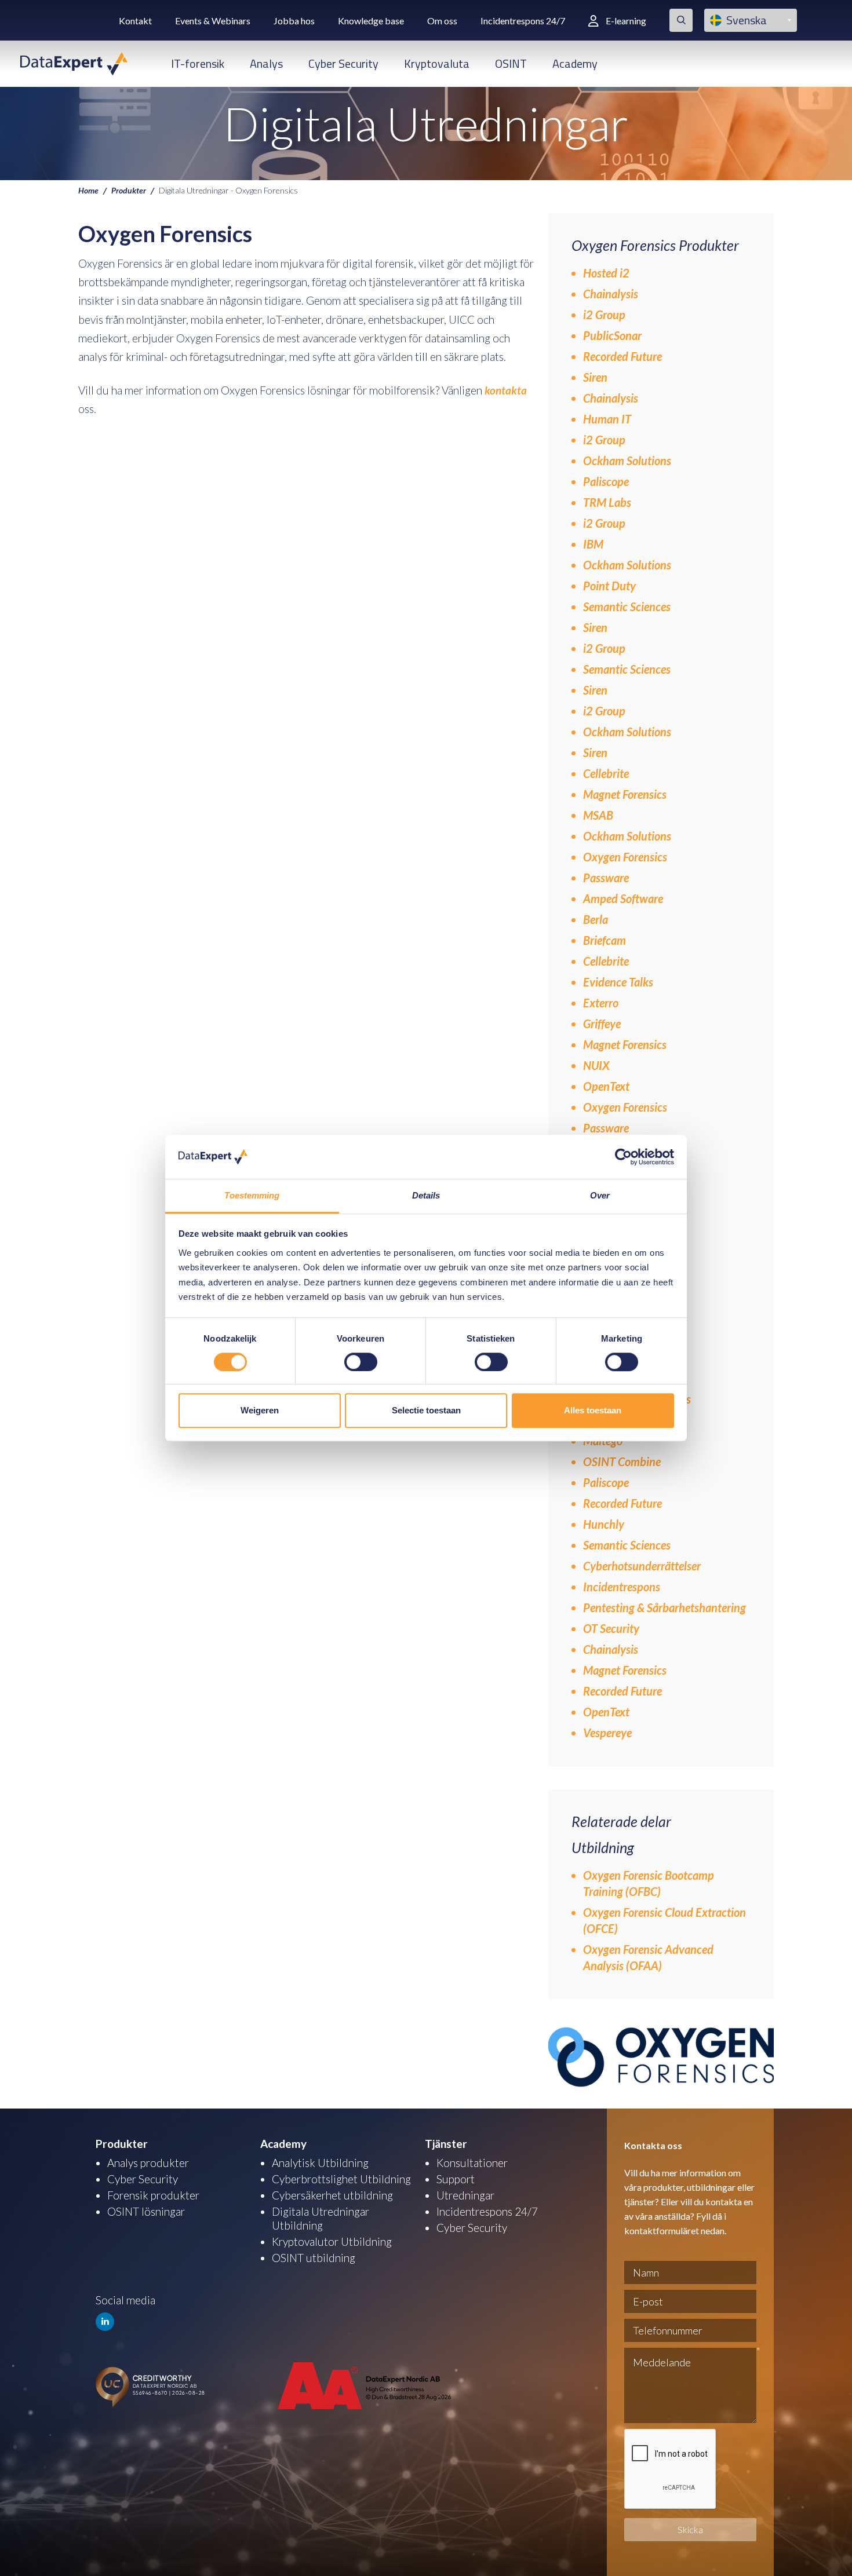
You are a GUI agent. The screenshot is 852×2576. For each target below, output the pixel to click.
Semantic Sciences (628, 606)
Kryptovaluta (437, 63)
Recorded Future (622, 356)
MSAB (598, 815)
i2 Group (604, 315)
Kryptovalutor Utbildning (332, 2241)
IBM (593, 544)
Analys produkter (148, 2163)
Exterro (601, 1003)
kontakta (506, 390)
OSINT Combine (622, 1461)
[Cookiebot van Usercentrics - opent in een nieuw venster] (623, 1157)
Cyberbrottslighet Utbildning (341, 2179)
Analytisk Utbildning (320, 2163)
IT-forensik (198, 63)
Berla (596, 919)
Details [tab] (426, 1196)
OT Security (611, 1628)
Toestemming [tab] (252, 1196)
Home (88, 190)
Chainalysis (611, 294)
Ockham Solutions (628, 461)
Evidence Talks (618, 982)
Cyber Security (343, 63)
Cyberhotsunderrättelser (642, 1566)
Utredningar (465, 2195)
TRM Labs (607, 502)
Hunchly (604, 1524)
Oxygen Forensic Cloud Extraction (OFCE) (665, 1920)
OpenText (606, 1086)
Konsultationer (472, 2163)
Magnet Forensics (626, 794)
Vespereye (607, 1733)
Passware (606, 878)
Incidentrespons (622, 1587)
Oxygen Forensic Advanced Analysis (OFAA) (648, 1957)
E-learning (626, 21)
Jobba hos (294, 21)
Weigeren (260, 1410)
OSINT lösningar (146, 2211)
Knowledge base (371, 21)
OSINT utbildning (314, 2258)
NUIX (596, 1065)
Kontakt (135, 21)
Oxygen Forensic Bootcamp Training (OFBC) (649, 1883)
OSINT (511, 63)
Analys (266, 63)
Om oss (442, 21)
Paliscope (607, 481)
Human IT (608, 419)
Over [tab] (600, 1196)
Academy (575, 63)
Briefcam (605, 940)
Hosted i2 (606, 273)
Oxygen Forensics (625, 857)
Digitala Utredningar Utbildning (321, 2218)
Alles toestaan (593, 1410)
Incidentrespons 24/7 (523, 21)
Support (456, 2179)
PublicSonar (612, 335)
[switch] (361, 1362)
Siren (595, 377)
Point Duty (609, 586)
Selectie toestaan (426, 1410)
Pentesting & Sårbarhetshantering (665, 1607)
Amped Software (623, 898)
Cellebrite (607, 773)
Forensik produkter (153, 2195)
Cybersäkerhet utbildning (332, 2195)
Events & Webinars (213, 21)
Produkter (129, 190)
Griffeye (602, 1024)
